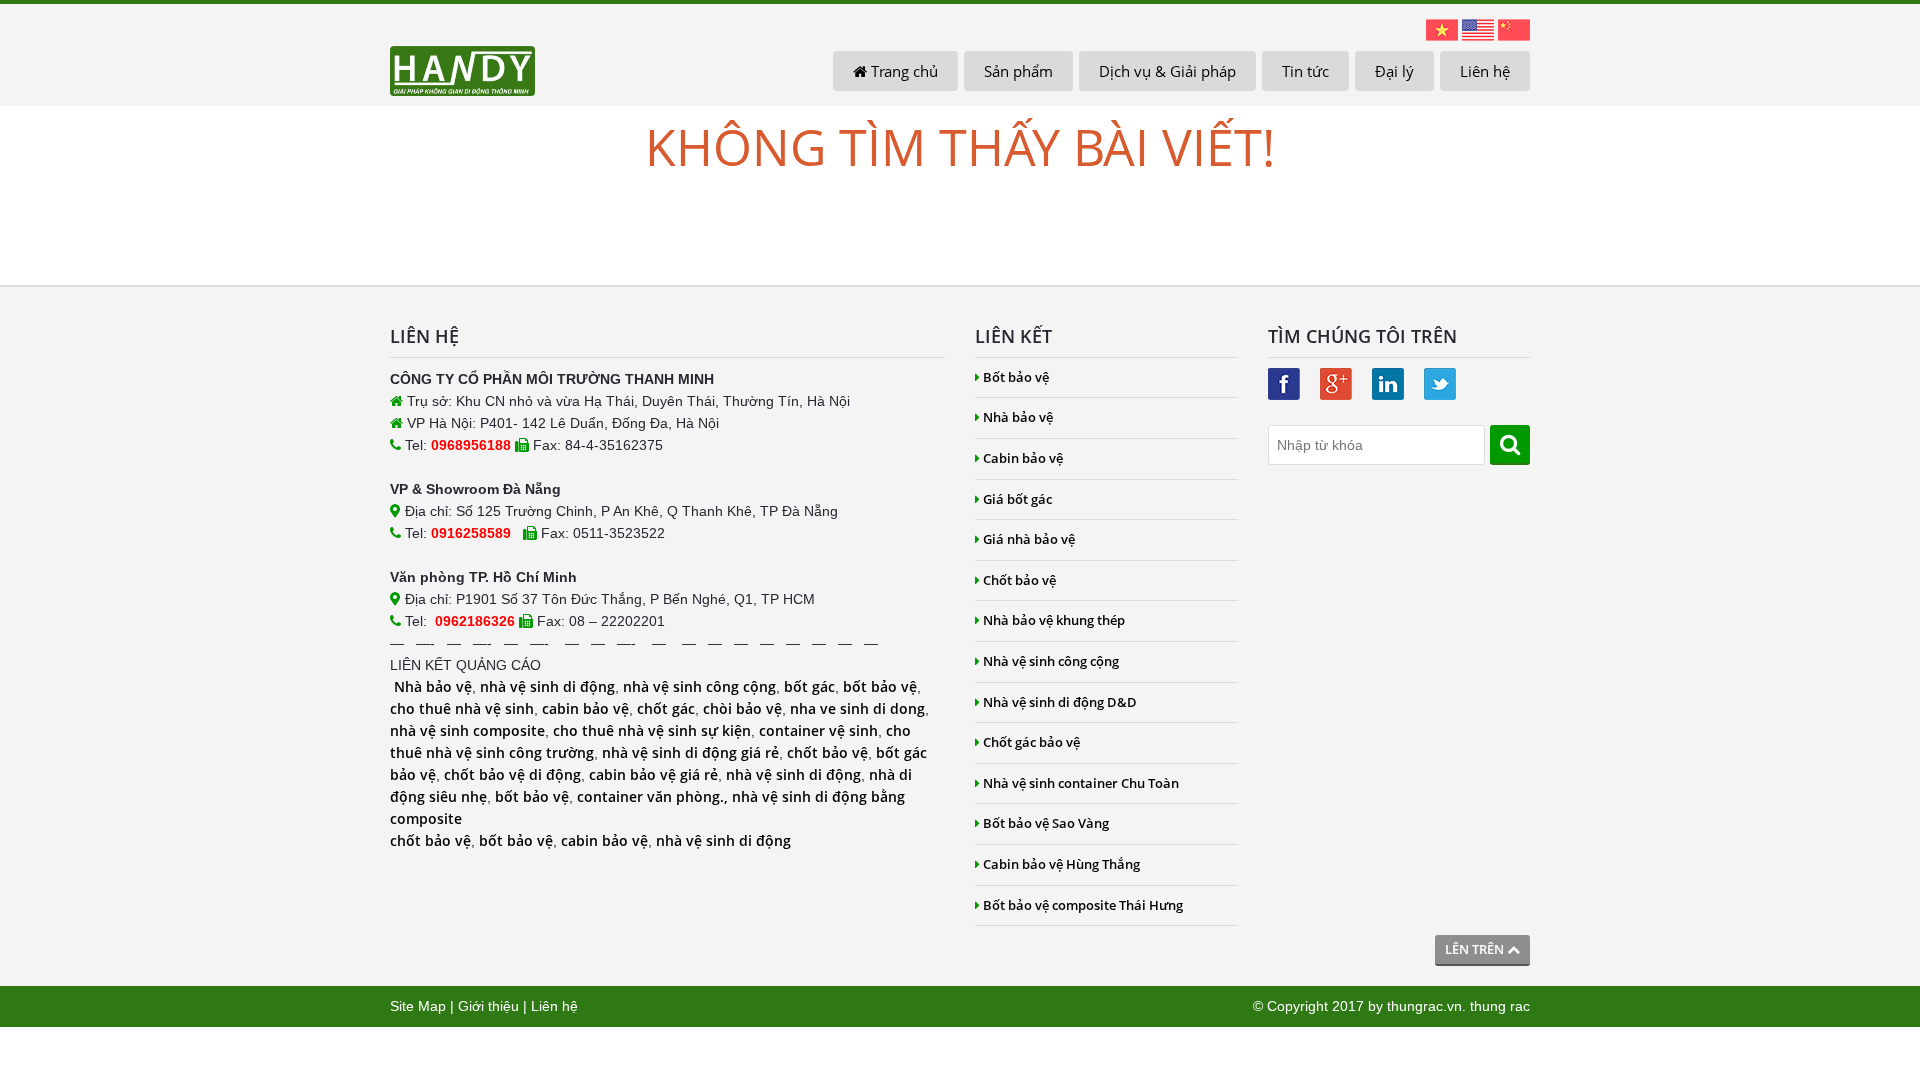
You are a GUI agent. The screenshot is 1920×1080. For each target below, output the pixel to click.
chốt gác (666, 708)
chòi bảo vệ (742, 708)
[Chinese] (1514, 29)
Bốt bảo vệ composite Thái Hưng (1083, 905)
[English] (1478, 29)
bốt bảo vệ (880, 686)
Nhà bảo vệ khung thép (1054, 620)
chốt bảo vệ (827, 752)
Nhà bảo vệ (433, 686)
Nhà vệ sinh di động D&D (1060, 702)
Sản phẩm (1018, 71)
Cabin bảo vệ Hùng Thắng (1061, 864)
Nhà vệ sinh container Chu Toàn (1081, 783)
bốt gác (809, 686)
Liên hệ (1485, 71)
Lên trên (1476, 949)
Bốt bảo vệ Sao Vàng (1046, 823)
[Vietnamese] (1442, 29)
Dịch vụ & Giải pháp (1167, 71)
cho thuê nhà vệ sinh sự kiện (652, 730)
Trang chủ (902, 71)
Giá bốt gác (1017, 499)
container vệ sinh (818, 730)
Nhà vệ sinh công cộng (1051, 661)
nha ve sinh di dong (857, 708)
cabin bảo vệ (585, 708)
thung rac (1500, 1006)
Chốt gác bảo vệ (1031, 742)
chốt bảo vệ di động (512, 774)
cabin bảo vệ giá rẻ (653, 774)
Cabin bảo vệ (1023, 458)
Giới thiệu (488, 1006)
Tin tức (1305, 71)
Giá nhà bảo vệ (1029, 539)
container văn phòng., (654, 796)
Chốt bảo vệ (1019, 580)
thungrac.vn (1424, 1006)
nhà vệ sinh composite (467, 730)
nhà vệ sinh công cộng (699, 686)
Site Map (418, 1006)
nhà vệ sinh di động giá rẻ (690, 752)
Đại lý (1394, 71)
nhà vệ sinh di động (547, 686)
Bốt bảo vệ (1016, 377)
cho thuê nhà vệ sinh (462, 708)
